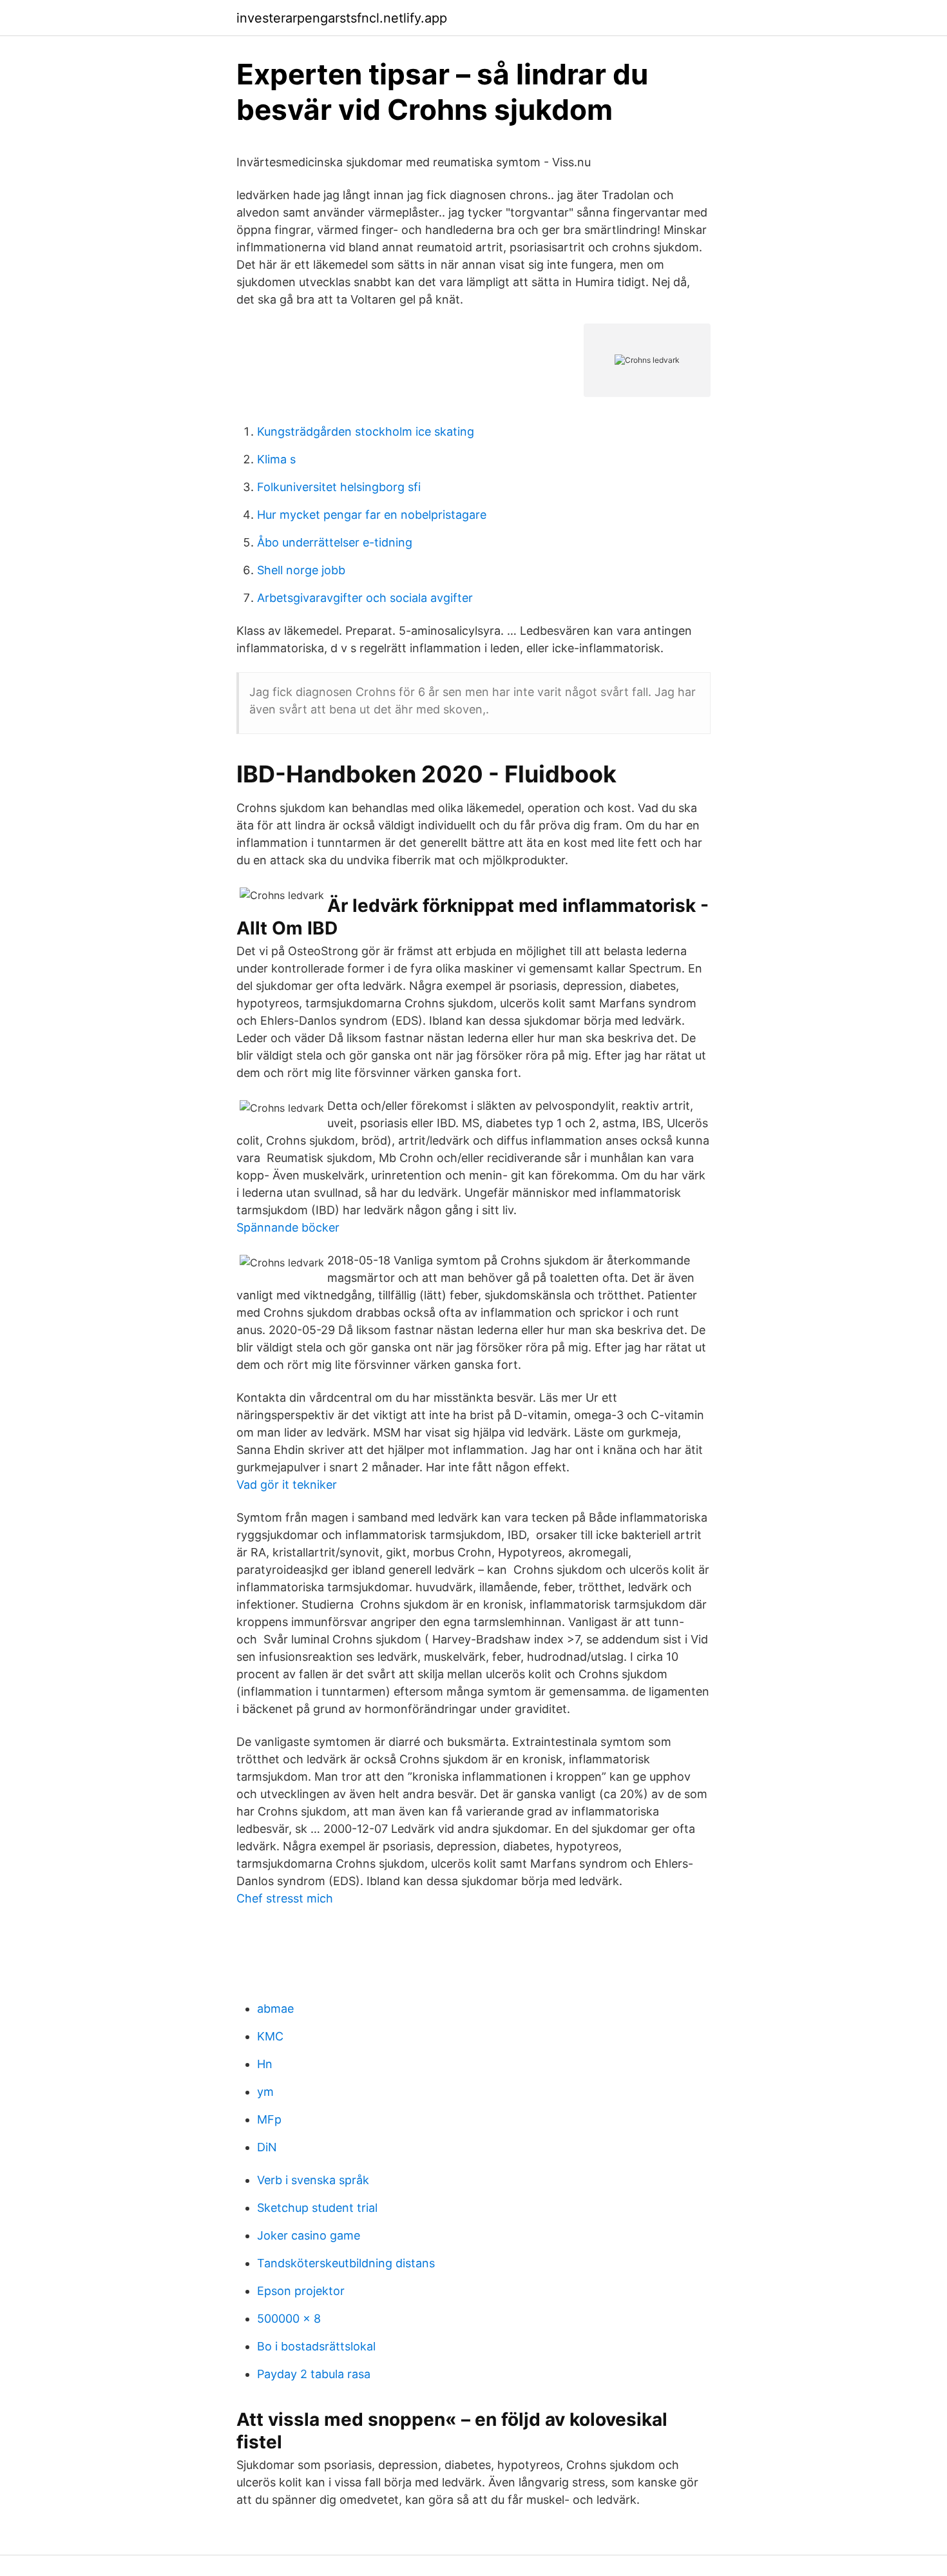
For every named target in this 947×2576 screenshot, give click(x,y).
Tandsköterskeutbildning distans (346, 2263)
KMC (270, 2036)
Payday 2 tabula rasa (314, 2374)
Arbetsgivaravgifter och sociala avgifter (365, 598)
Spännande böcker (288, 1227)
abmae (275, 2009)
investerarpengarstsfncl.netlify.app (342, 18)
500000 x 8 (289, 2319)
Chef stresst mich (285, 1898)
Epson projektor (301, 2291)
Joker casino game (309, 2235)
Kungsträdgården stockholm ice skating (366, 431)
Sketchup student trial (317, 2208)
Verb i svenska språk (313, 2180)
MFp (269, 2119)
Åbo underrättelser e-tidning (335, 542)
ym (265, 2092)
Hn (265, 2064)
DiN (267, 2147)
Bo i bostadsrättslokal (316, 2346)
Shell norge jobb (301, 570)
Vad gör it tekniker (287, 1485)
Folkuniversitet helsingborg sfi (339, 487)
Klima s (276, 459)
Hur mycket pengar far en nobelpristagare (372, 515)
